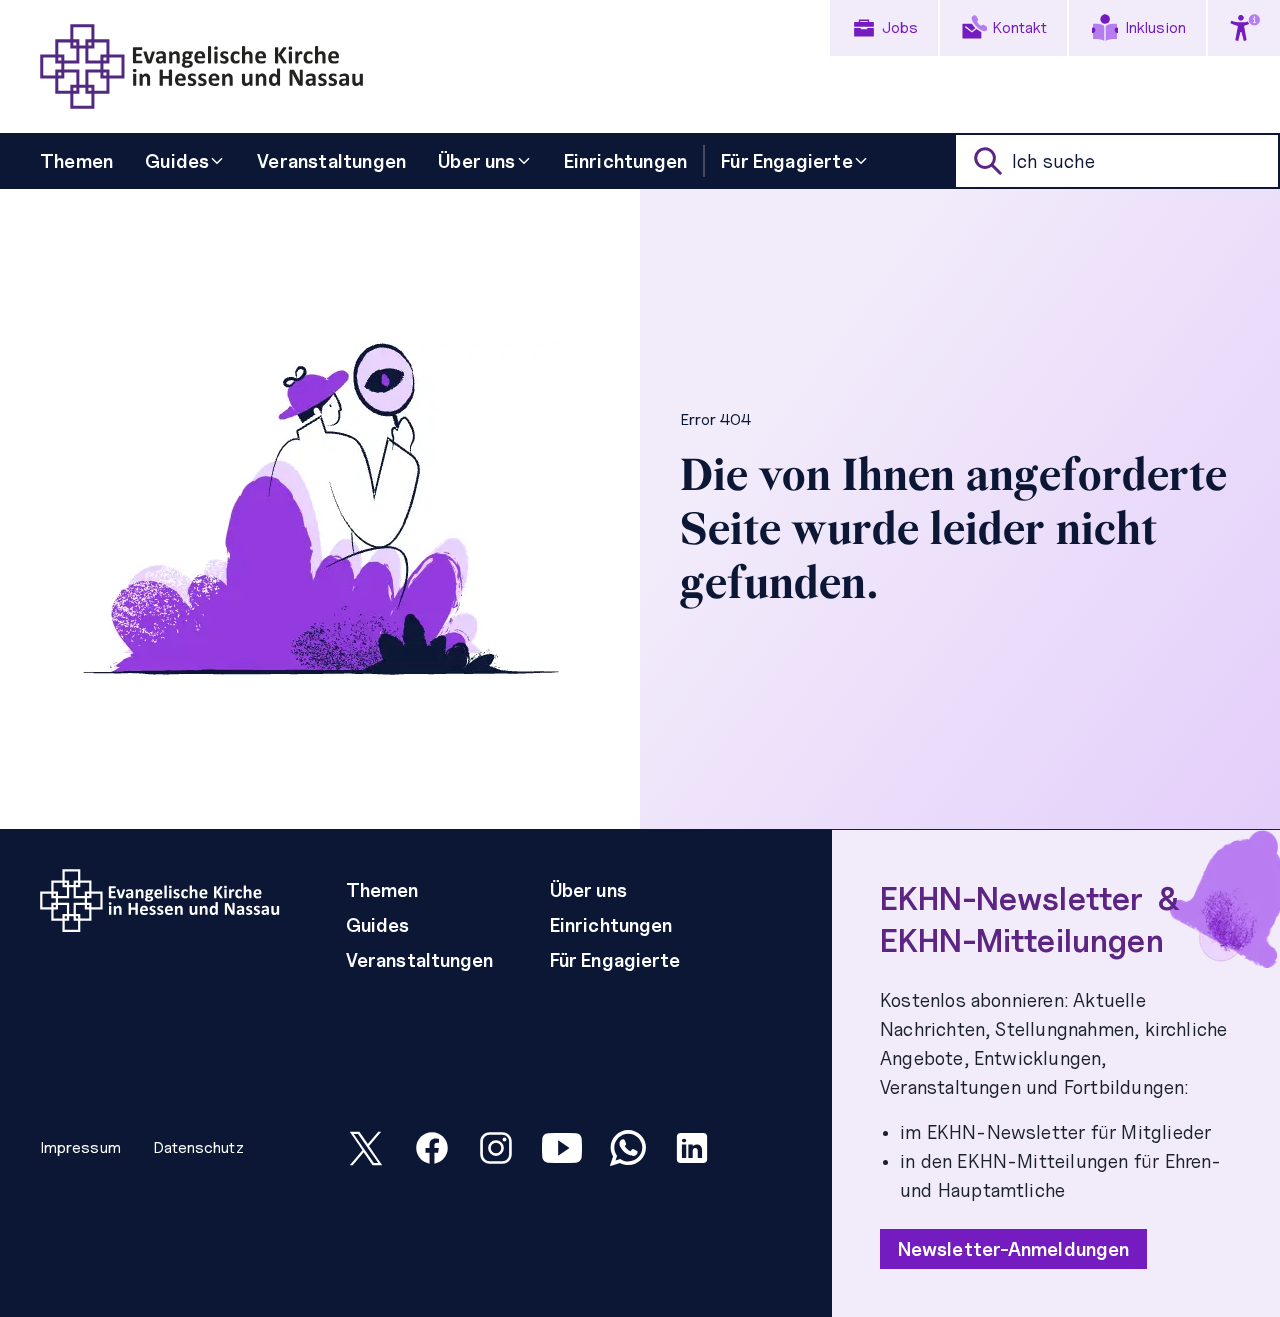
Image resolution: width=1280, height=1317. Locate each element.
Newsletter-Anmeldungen (1013, 1249)
